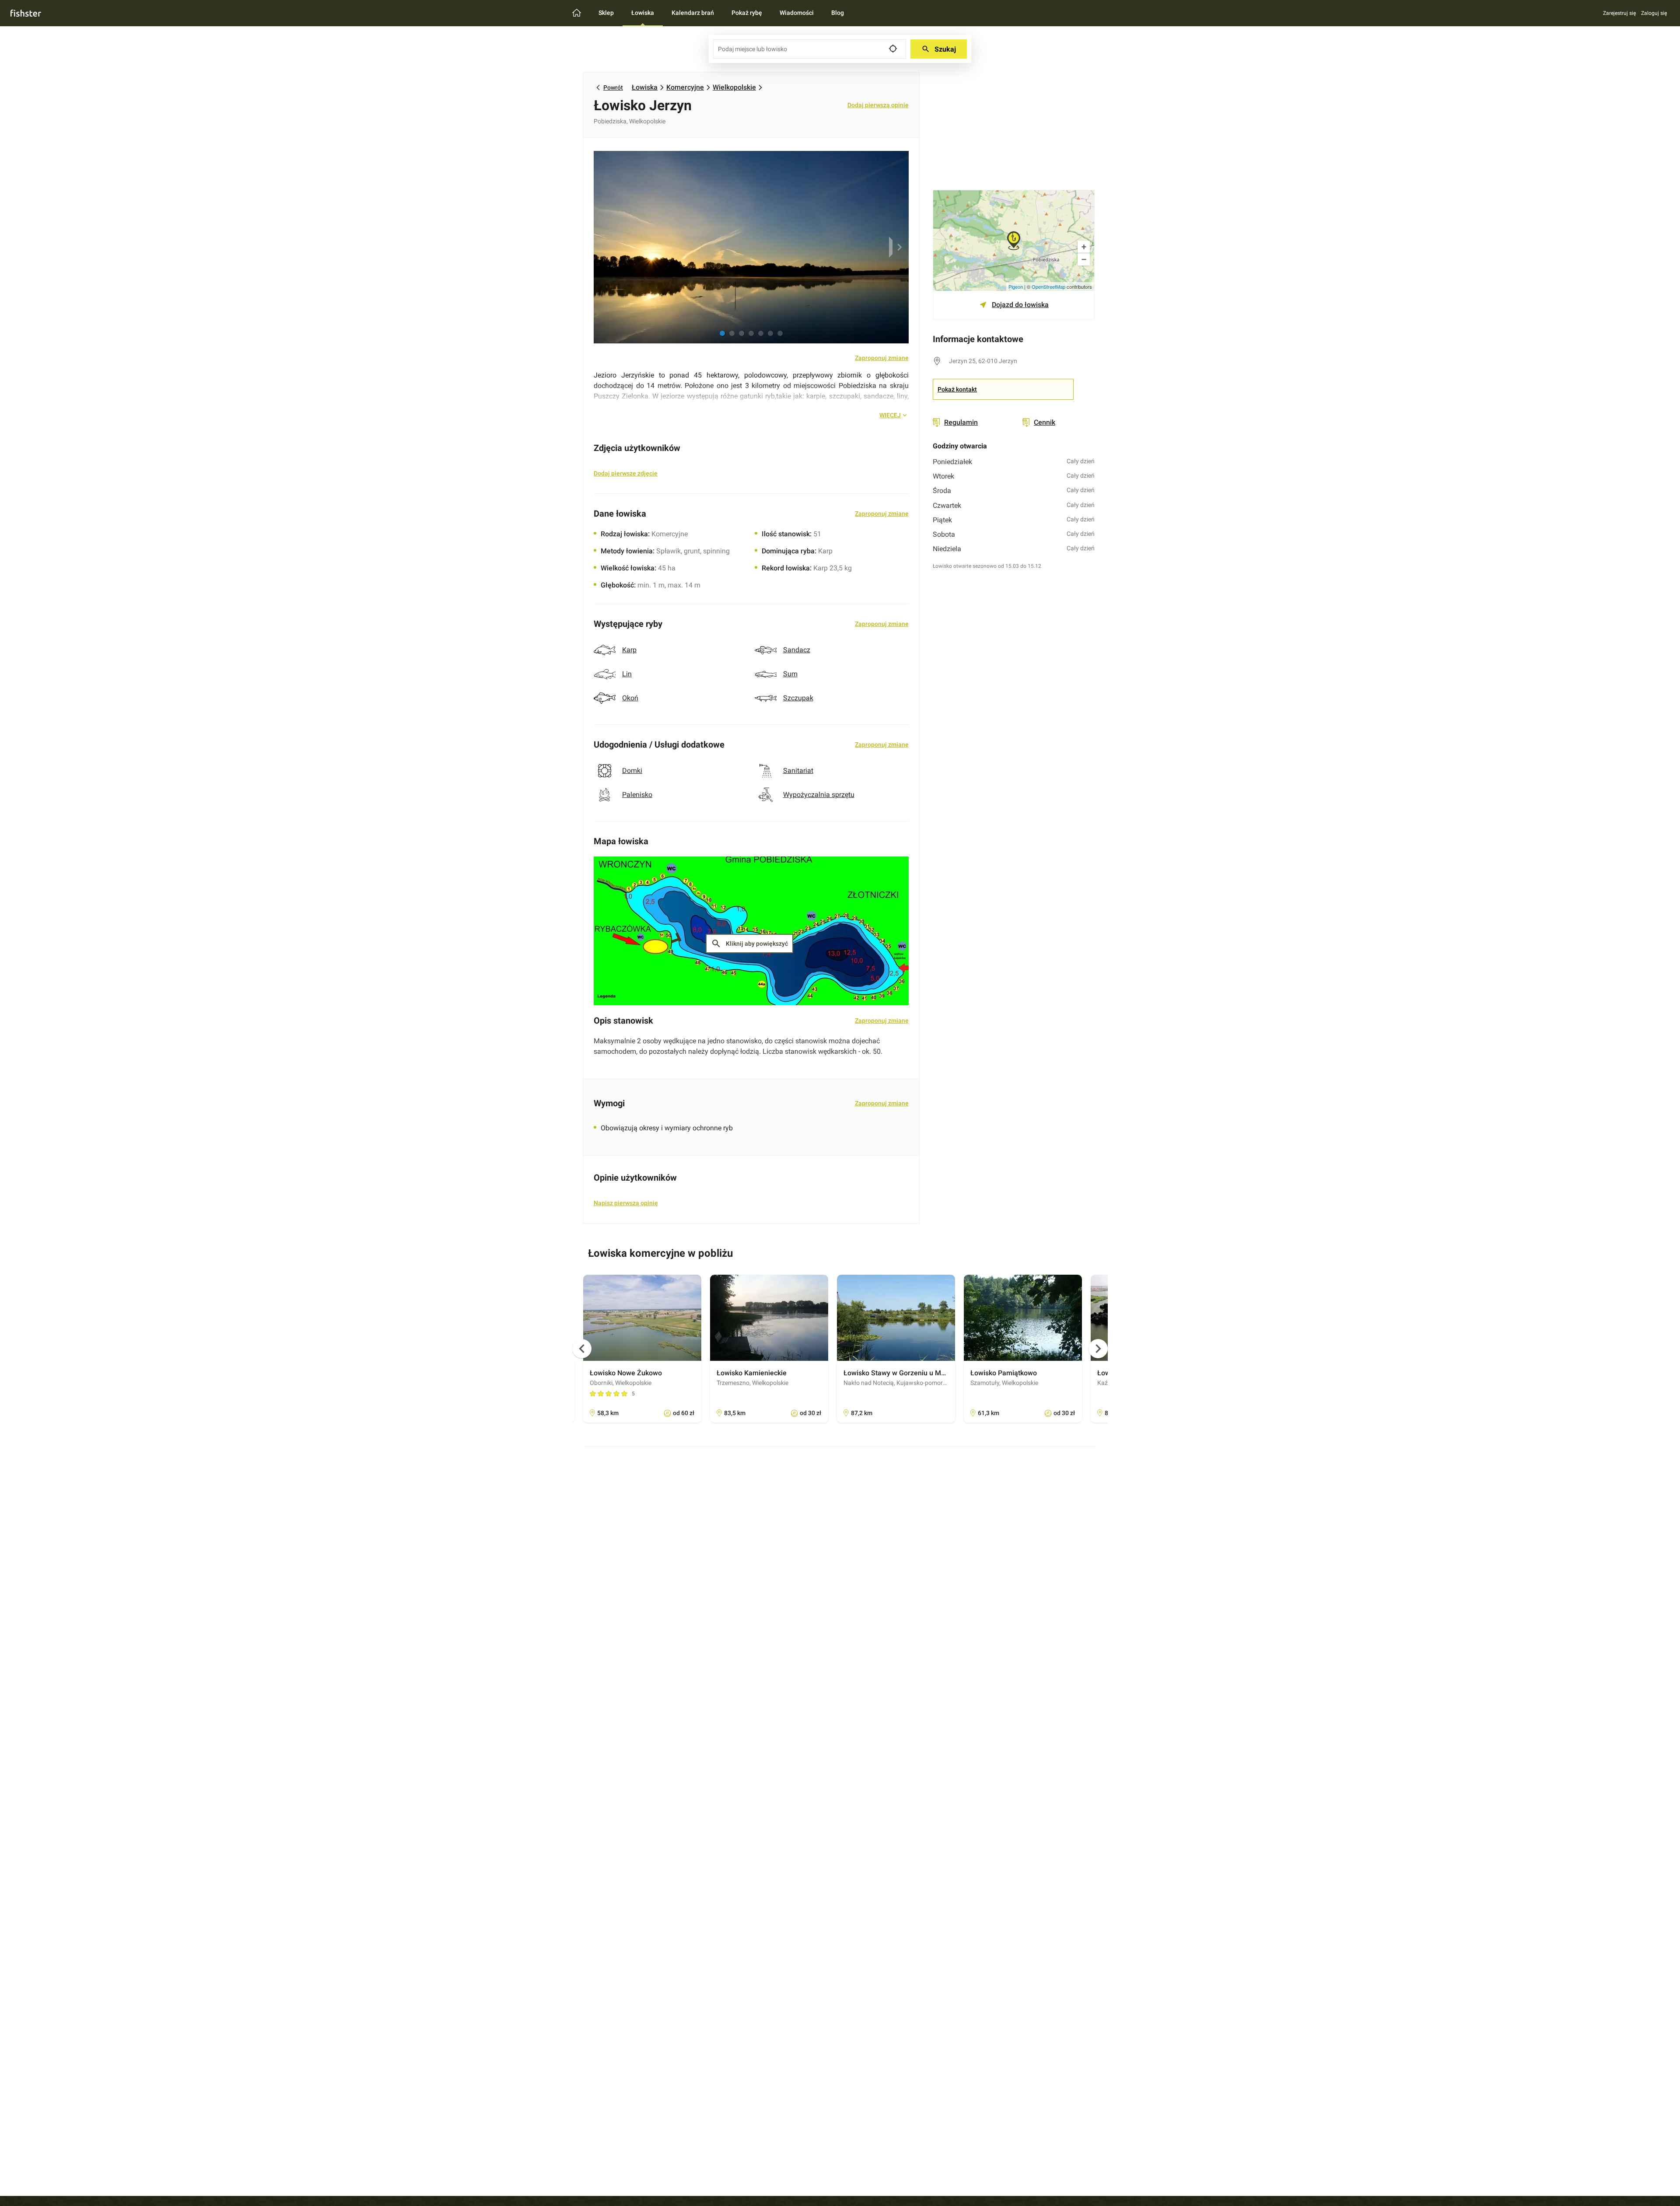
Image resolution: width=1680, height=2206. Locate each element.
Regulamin (961, 422)
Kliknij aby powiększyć (749, 944)
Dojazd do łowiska (1020, 305)
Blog (838, 13)
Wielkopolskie (734, 87)
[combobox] (810, 49)
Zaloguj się (1654, 13)
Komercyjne (685, 87)
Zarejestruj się (1619, 13)
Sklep (606, 13)
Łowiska (645, 87)
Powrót (613, 87)
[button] (722, 333)
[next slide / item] (898, 247)
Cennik (1045, 422)
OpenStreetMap (1048, 287)
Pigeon (1016, 287)
